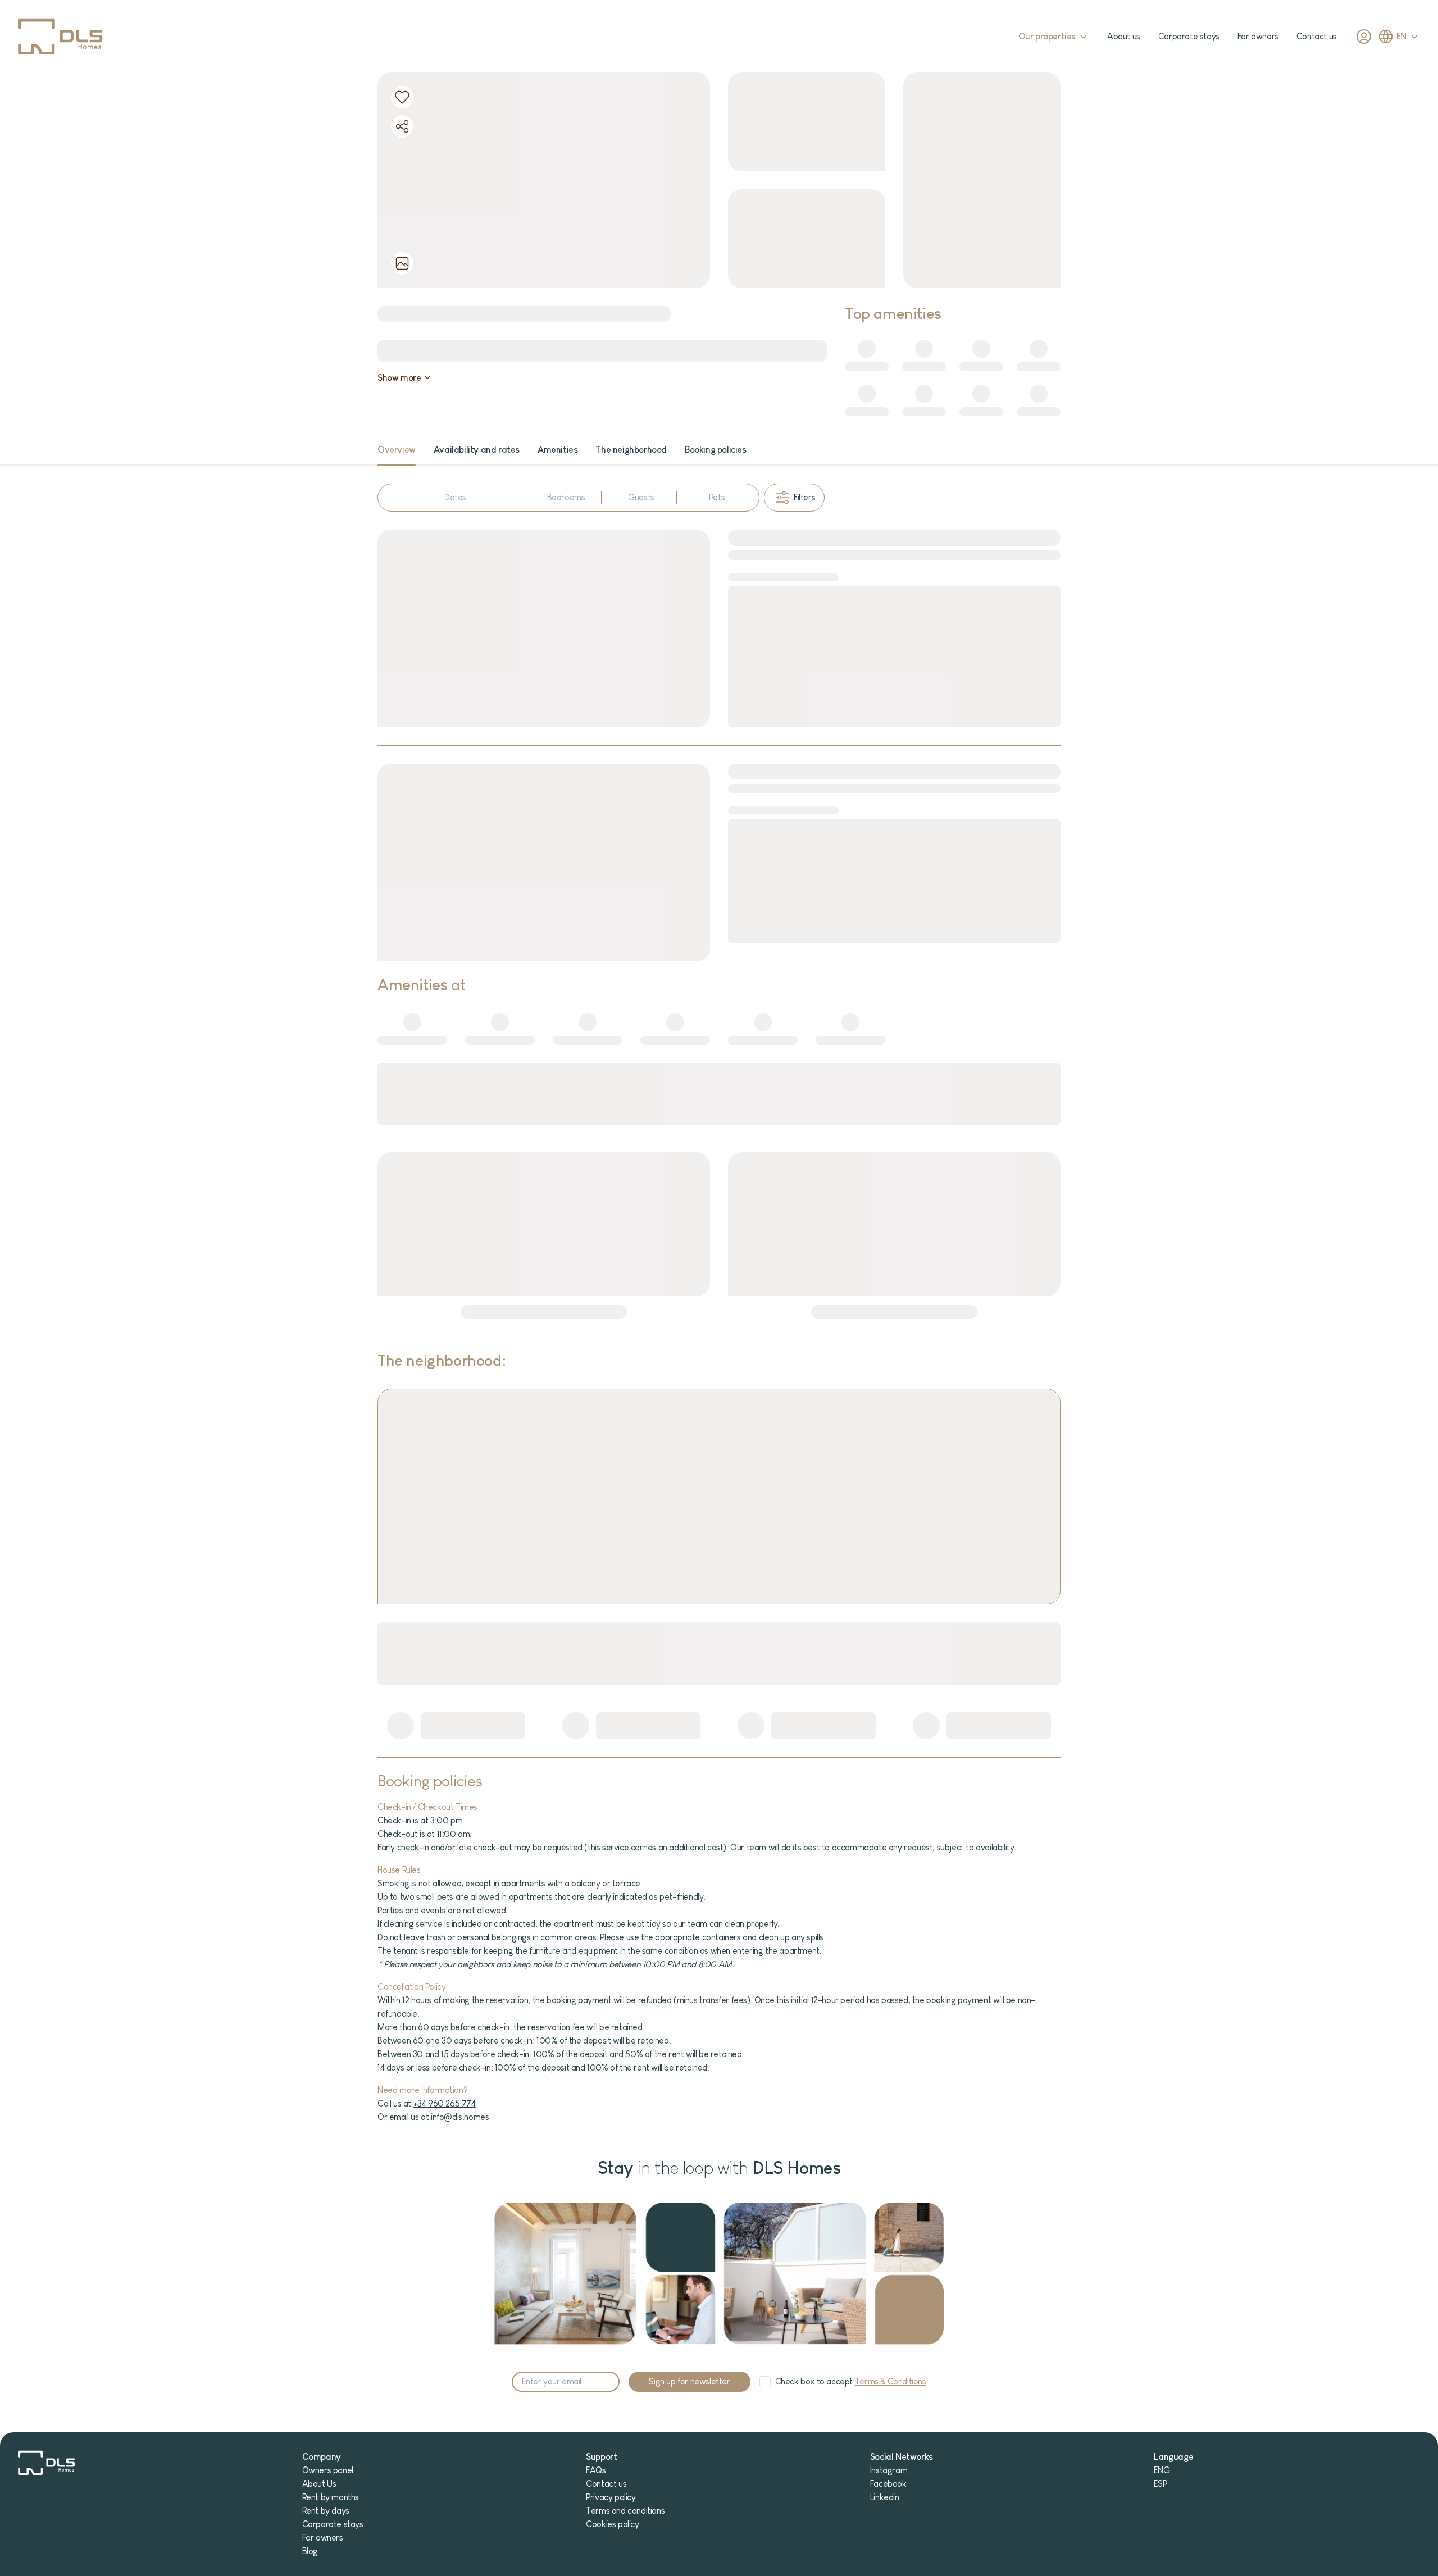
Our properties (1047, 36)
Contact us (1317, 36)
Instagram (889, 2470)
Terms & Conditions (891, 2381)
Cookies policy (612, 2524)
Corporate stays (1189, 36)
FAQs (596, 2470)
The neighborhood (631, 450)
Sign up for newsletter (689, 2381)
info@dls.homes (460, 2117)
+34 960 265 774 (445, 2103)
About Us (319, 2484)
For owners (1258, 36)
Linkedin (885, 2497)
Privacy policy (611, 2497)
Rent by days (326, 2511)
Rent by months (331, 2497)
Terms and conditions (625, 2511)
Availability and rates (477, 450)
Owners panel (328, 2470)
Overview (397, 450)
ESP (1160, 2484)
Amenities (558, 450)
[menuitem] (397, 450)
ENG (1162, 2470)
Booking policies (716, 450)
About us (1124, 36)
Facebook (888, 2484)
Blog (310, 2551)
